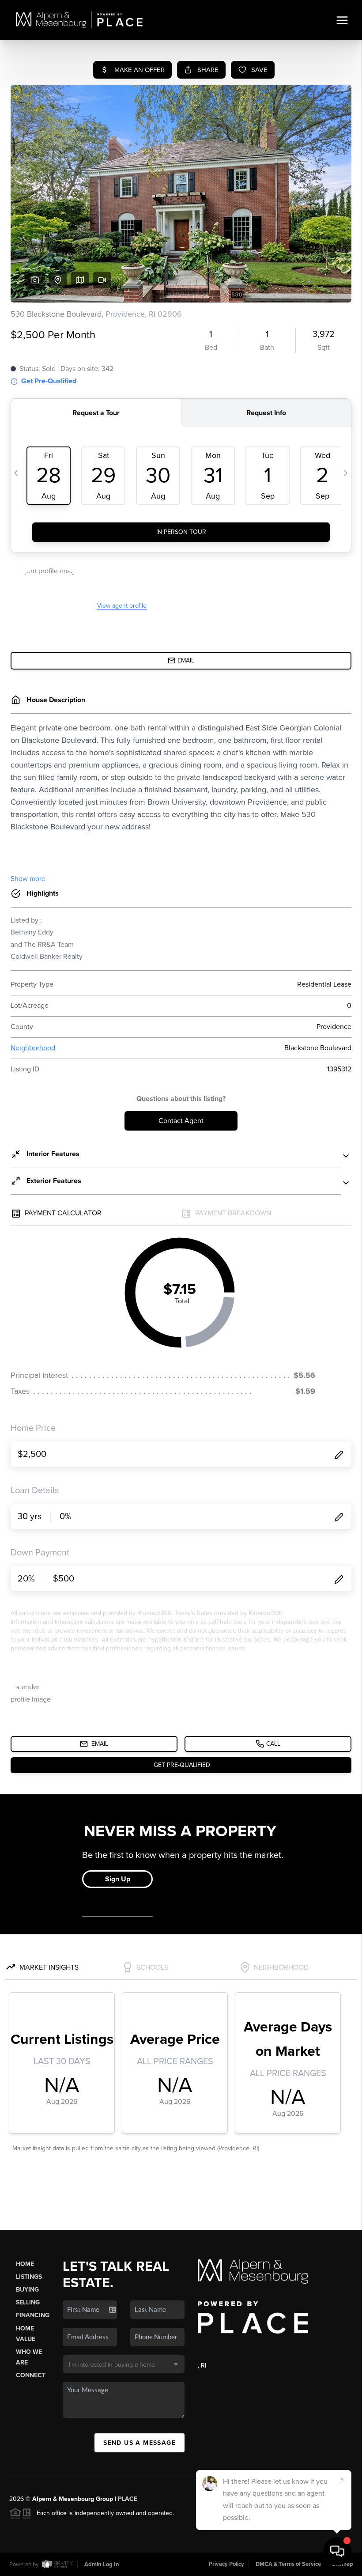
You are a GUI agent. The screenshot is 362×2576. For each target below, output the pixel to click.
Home (25, 2264)
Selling (28, 2302)
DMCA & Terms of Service (288, 2564)
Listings (29, 2277)
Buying (27, 2290)
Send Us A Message (140, 2443)
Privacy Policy (226, 2564)
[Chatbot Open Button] (337, 2551)
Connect (31, 2375)
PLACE (128, 2499)
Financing (33, 2315)
